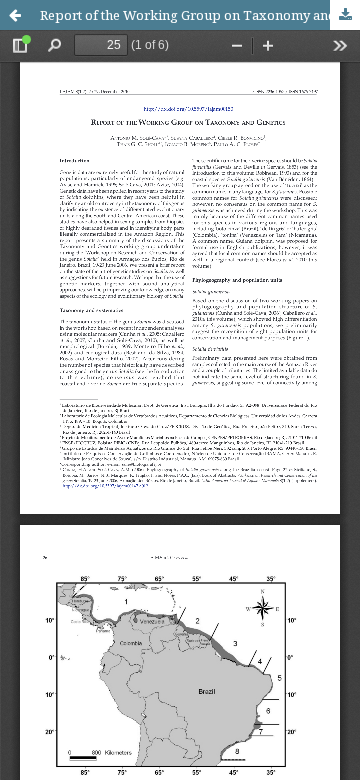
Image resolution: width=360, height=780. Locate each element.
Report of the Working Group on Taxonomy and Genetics (200, 15)
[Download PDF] (345, 15)
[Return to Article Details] (15, 15)
